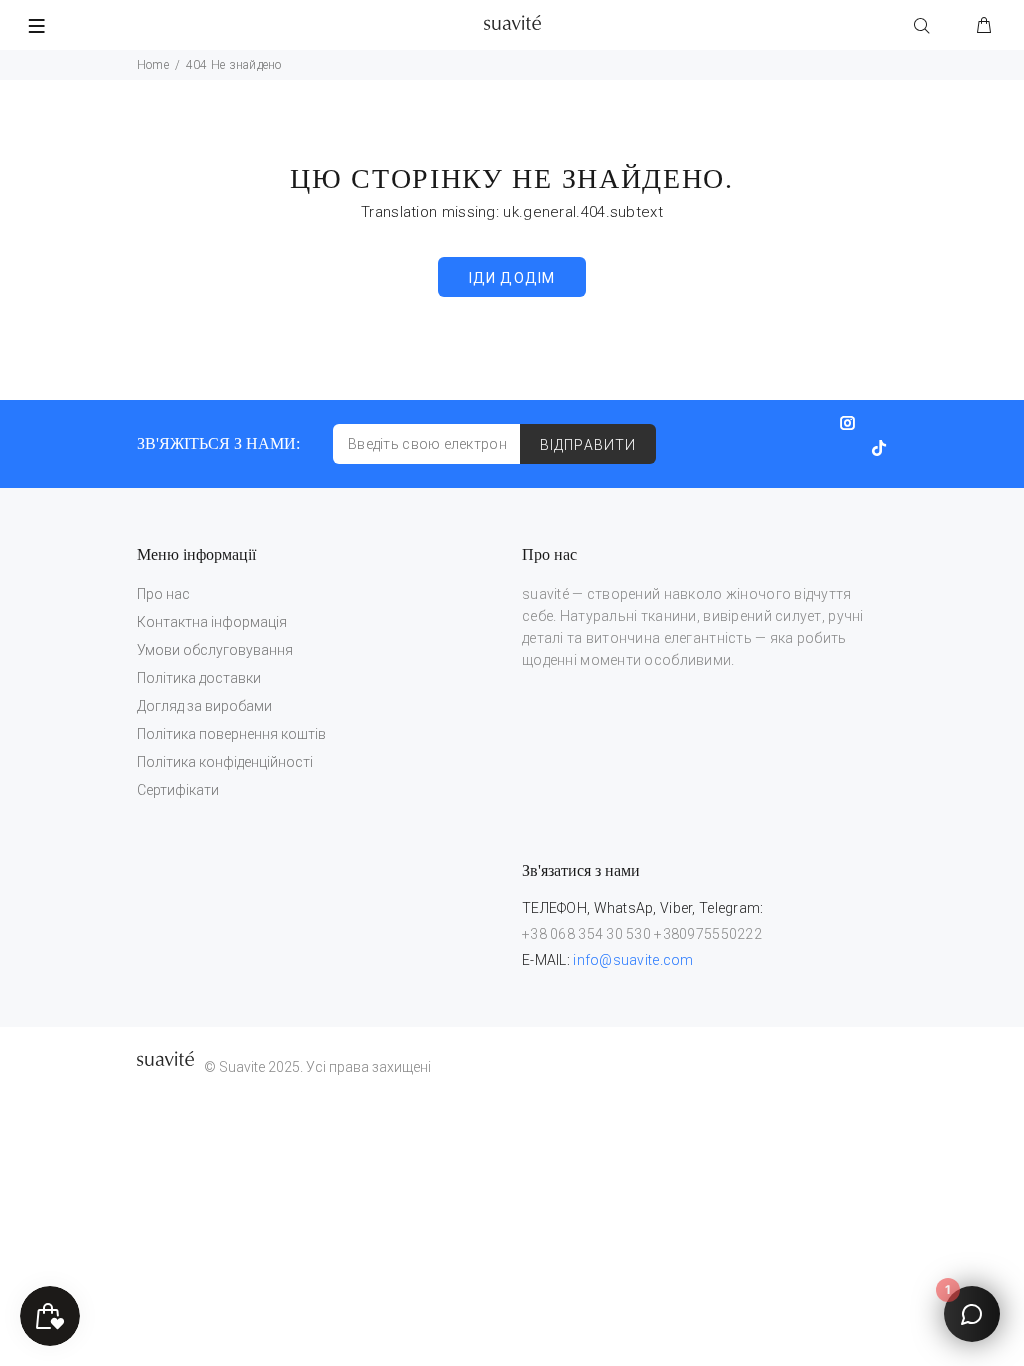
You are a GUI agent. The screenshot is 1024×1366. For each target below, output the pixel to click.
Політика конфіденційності (225, 762)
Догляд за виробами (204, 706)
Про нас (163, 594)
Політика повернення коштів (231, 734)
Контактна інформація (212, 622)
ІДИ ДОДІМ (512, 278)
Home (153, 65)
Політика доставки (199, 678)
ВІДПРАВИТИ (588, 445)
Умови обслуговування (215, 650)
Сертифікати (178, 790)
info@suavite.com (633, 960)
